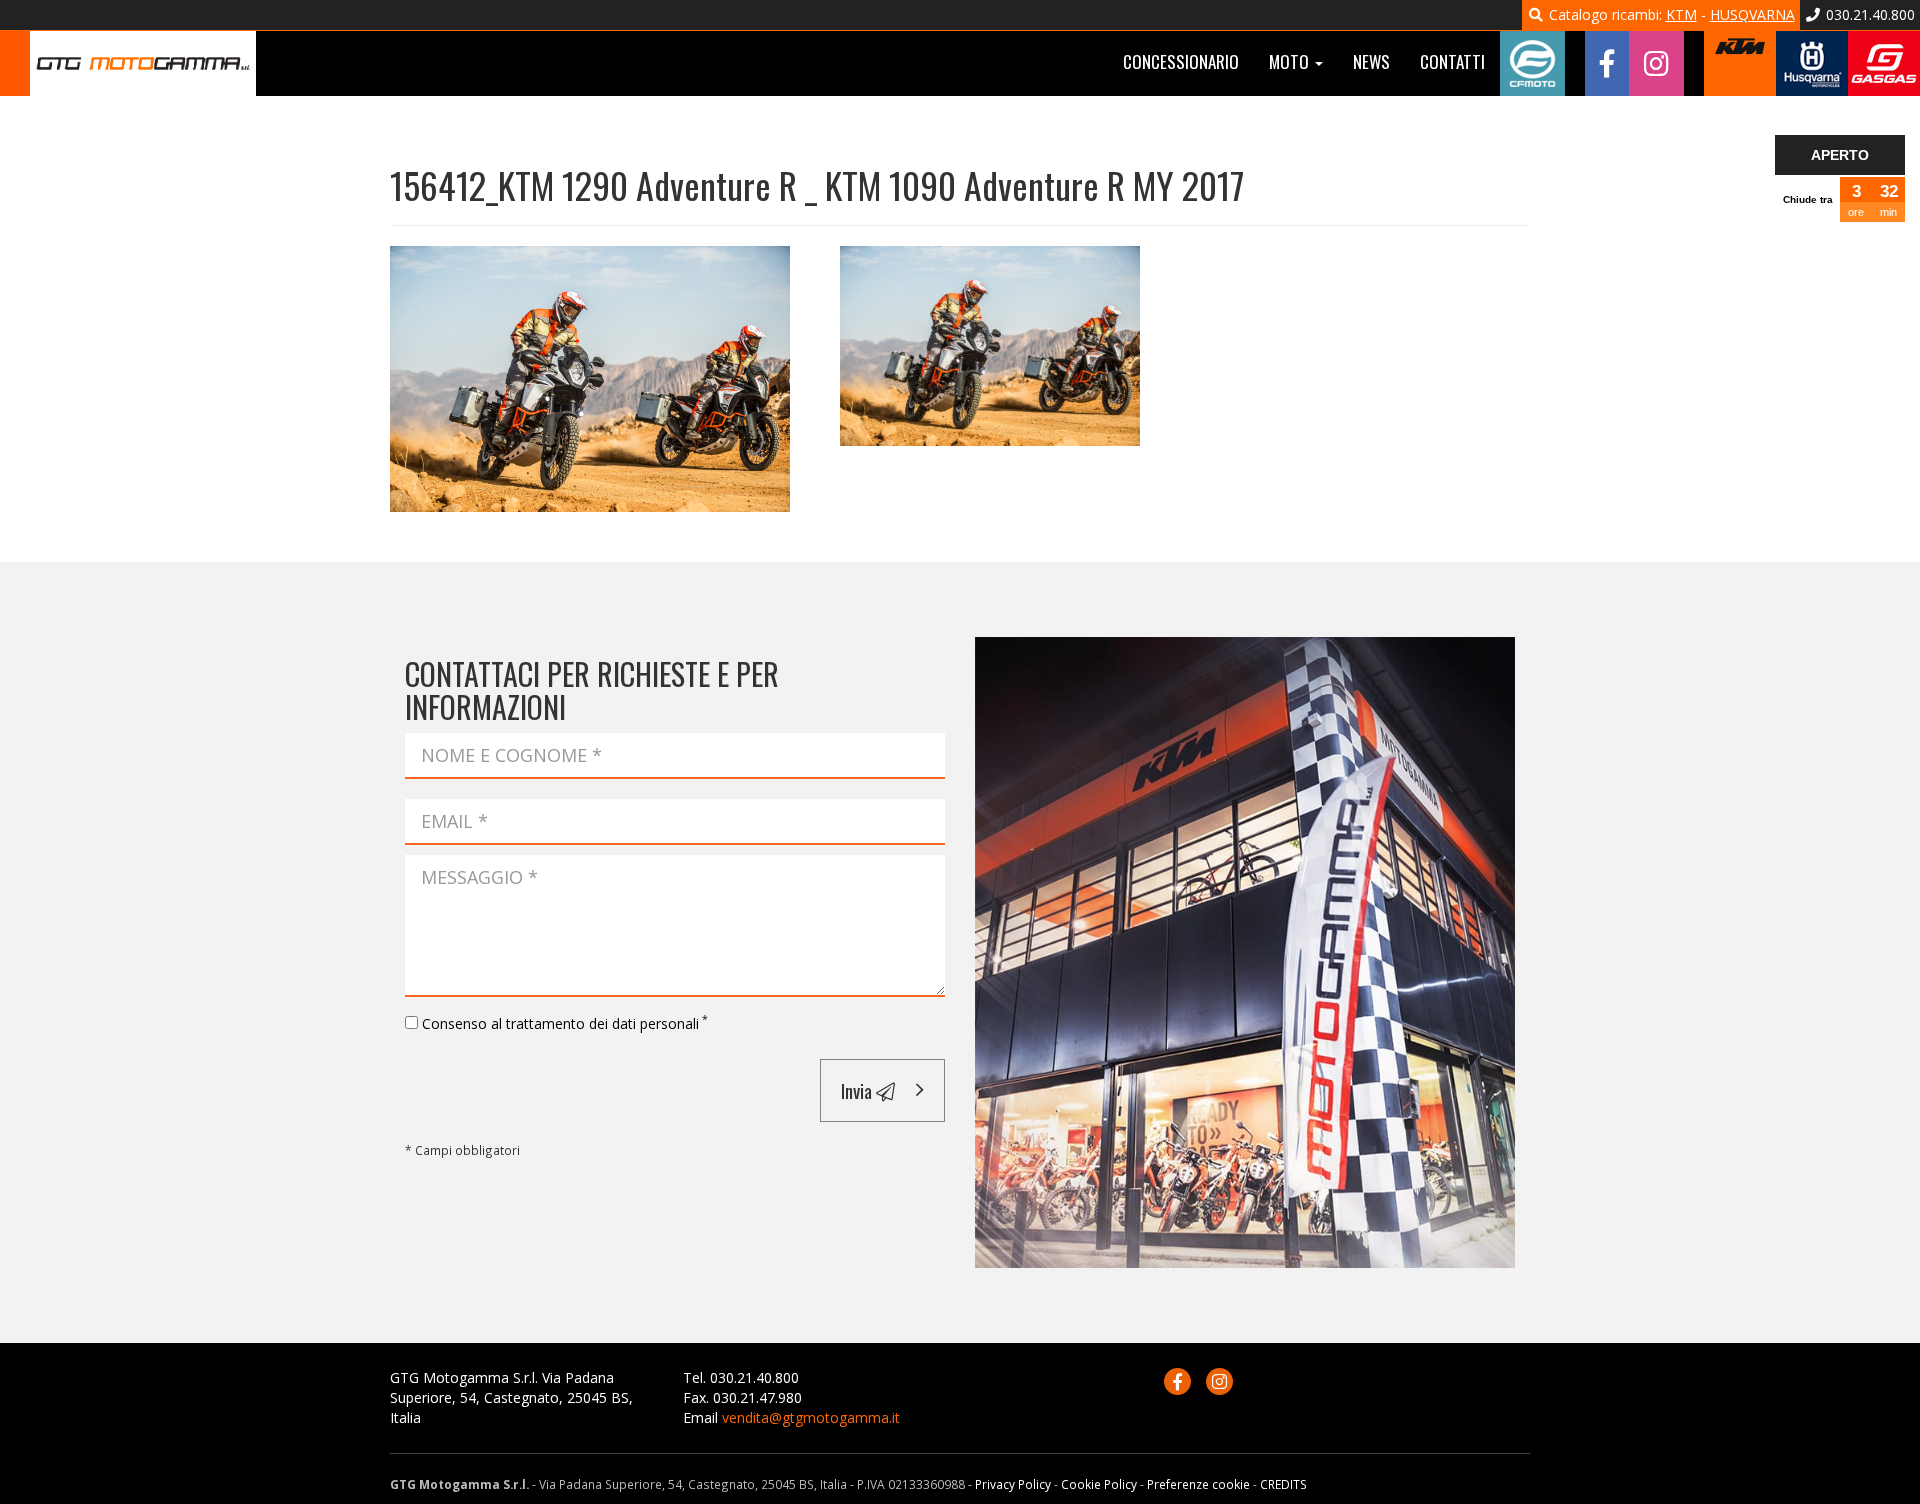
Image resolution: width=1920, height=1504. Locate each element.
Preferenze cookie (1198, 1484)
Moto (1291, 61)
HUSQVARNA (1752, 14)
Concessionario (1181, 61)
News (1371, 61)
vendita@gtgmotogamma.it (811, 1417)
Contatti (1452, 61)
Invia (858, 1090)
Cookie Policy (1099, 1484)
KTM (1681, 14)
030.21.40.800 (1868, 14)
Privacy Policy (1013, 1484)
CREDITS (1283, 1484)
